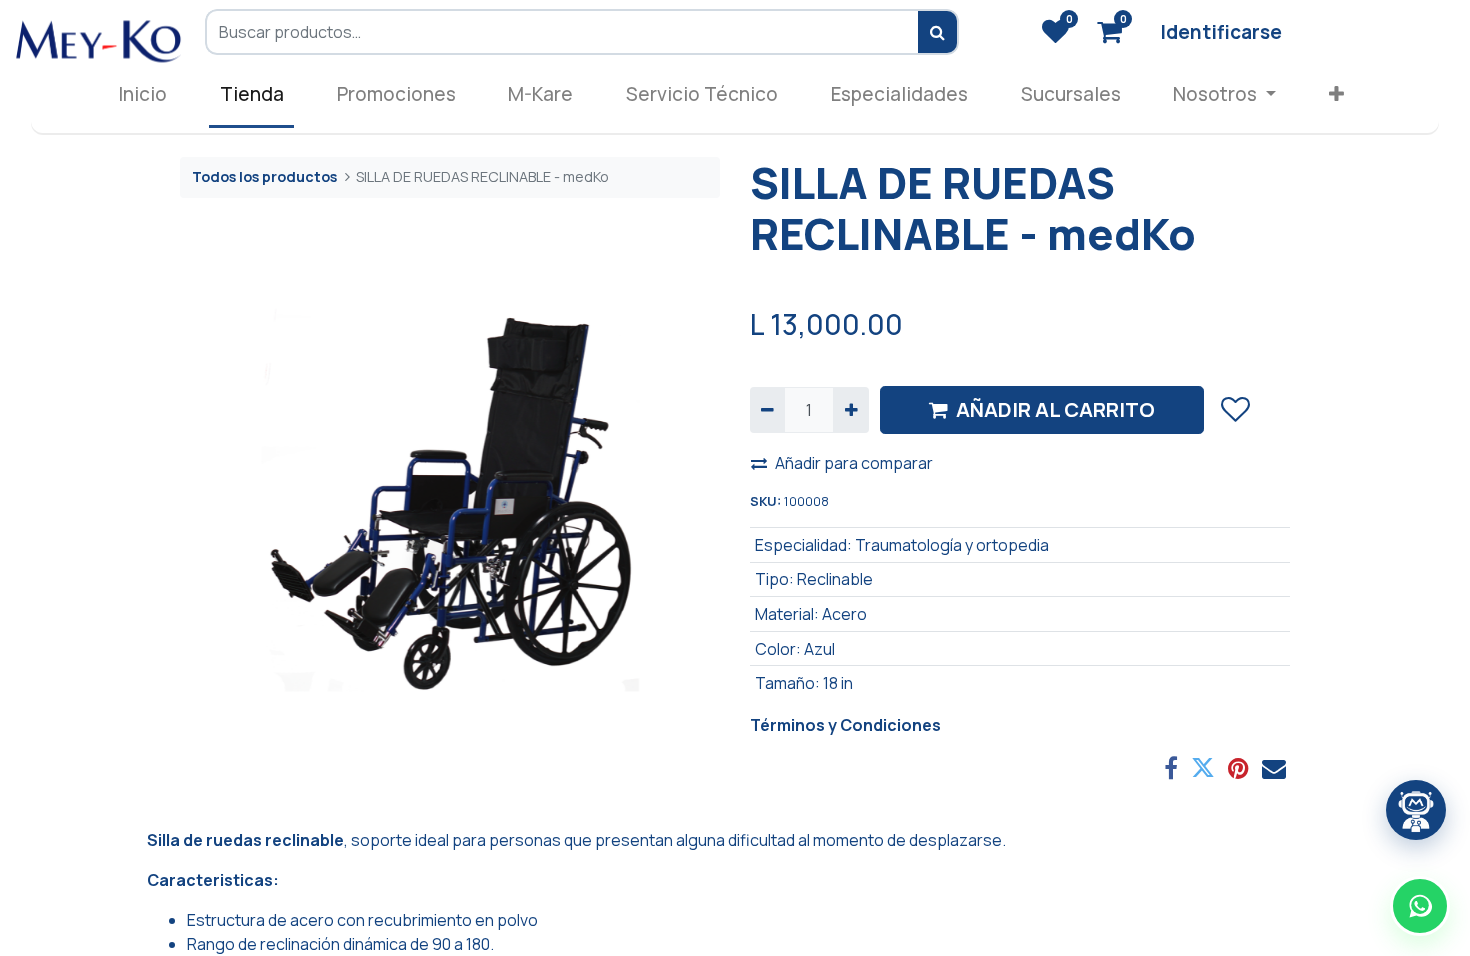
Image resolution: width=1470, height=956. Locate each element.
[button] (1337, 98)
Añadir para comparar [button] (854, 463)
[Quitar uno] (767, 410)
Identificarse (1221, 32)
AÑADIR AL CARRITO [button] (1055, 409)
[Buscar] (938, 32)
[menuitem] (143, 98)
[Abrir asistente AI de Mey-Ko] (1416, 810)
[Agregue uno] (850, 410)
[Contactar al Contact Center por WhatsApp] (1420, 906)
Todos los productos (264, 176)
